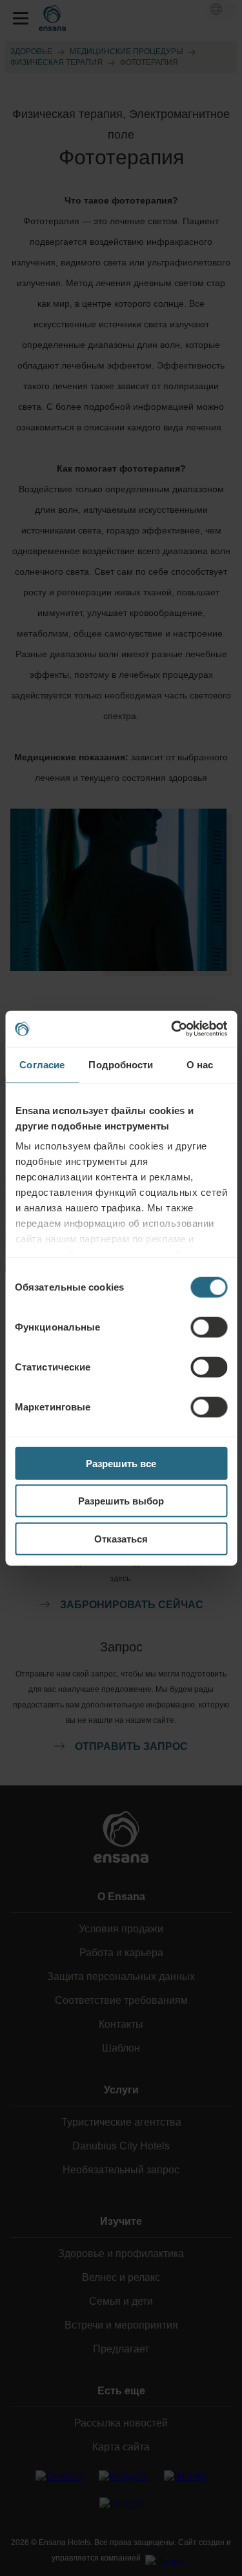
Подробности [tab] (121, 1064)
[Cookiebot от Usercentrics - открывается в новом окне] (172, 1029)
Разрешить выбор (121, 1501)
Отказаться (121, 1538)
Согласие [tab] (42, 1064)
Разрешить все (121, 1463)
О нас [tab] (200, 1064)
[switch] (209, 1327)
